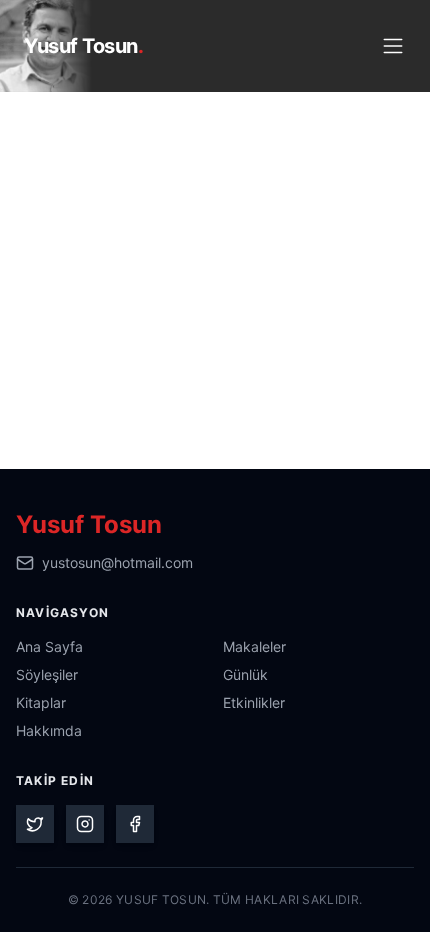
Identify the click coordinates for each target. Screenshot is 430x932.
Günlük (245, 674)
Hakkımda (49, 730)
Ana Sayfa (49, 646)
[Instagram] (85, 824)
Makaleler (254, 646)
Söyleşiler (47, 674)
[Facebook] (135, 824)
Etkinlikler (254, 702)
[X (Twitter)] (35, 824)
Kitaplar (41, 702)
